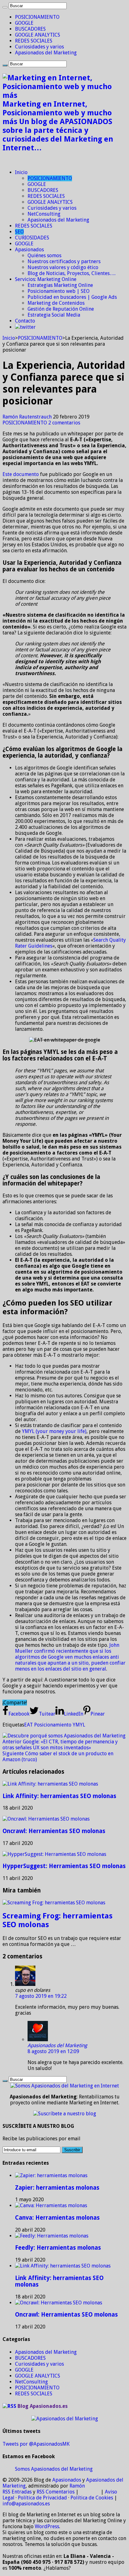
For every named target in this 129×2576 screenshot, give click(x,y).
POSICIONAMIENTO (37, 17)
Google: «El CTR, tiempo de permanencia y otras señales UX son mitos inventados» (60, 1745)
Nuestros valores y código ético (63, 267)
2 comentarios (64, 423)
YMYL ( (30, 1431)
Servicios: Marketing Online (46, 279)
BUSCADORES (30, 29)
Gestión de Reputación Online (61, 309)
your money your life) (62, 1431)
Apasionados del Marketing (46, 53)
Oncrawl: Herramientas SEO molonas (54, 1831)
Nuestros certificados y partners (64, 261)
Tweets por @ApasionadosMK (36, 2444)
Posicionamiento (53, 1725)
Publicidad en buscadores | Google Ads (72, 297)
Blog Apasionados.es (43, 2406)
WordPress (47, 2526)
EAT (28, 1725)
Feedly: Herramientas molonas (58, 2248)
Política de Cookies (92, 2498)
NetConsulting (44, 214)
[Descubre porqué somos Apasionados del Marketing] (64, 1736)
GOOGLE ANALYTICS (38, 35)
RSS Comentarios (56, 2492)
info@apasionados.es (26, 2504)
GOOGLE (24, 23)
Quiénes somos (44, 256)
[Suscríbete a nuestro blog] (65, 2114)
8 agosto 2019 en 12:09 (53, 2051)
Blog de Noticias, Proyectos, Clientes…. (72, 273)
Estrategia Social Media (54, 315)
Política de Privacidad (42, 2498)
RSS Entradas (17, 2492)
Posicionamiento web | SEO (59, 291)
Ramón (77, 2486)
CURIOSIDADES (32, 238)
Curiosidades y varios (39, 47)
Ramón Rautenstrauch (28, 417)
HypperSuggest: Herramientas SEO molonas (64, 1866)
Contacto (25, 321)
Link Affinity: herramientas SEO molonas (59, 1796)
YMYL (79, 1725)
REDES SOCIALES (34, 41)
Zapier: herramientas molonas (57, 2188)
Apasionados (29, 250)
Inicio (21, 172)
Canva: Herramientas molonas (57, 2218)
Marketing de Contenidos (56, 303)
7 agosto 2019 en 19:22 (41, 1996)
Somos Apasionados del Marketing (54, 2469)
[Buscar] (5, 7)
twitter (28, 327)
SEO (19, 232)
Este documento (21, 474)
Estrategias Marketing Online (60, 285)
